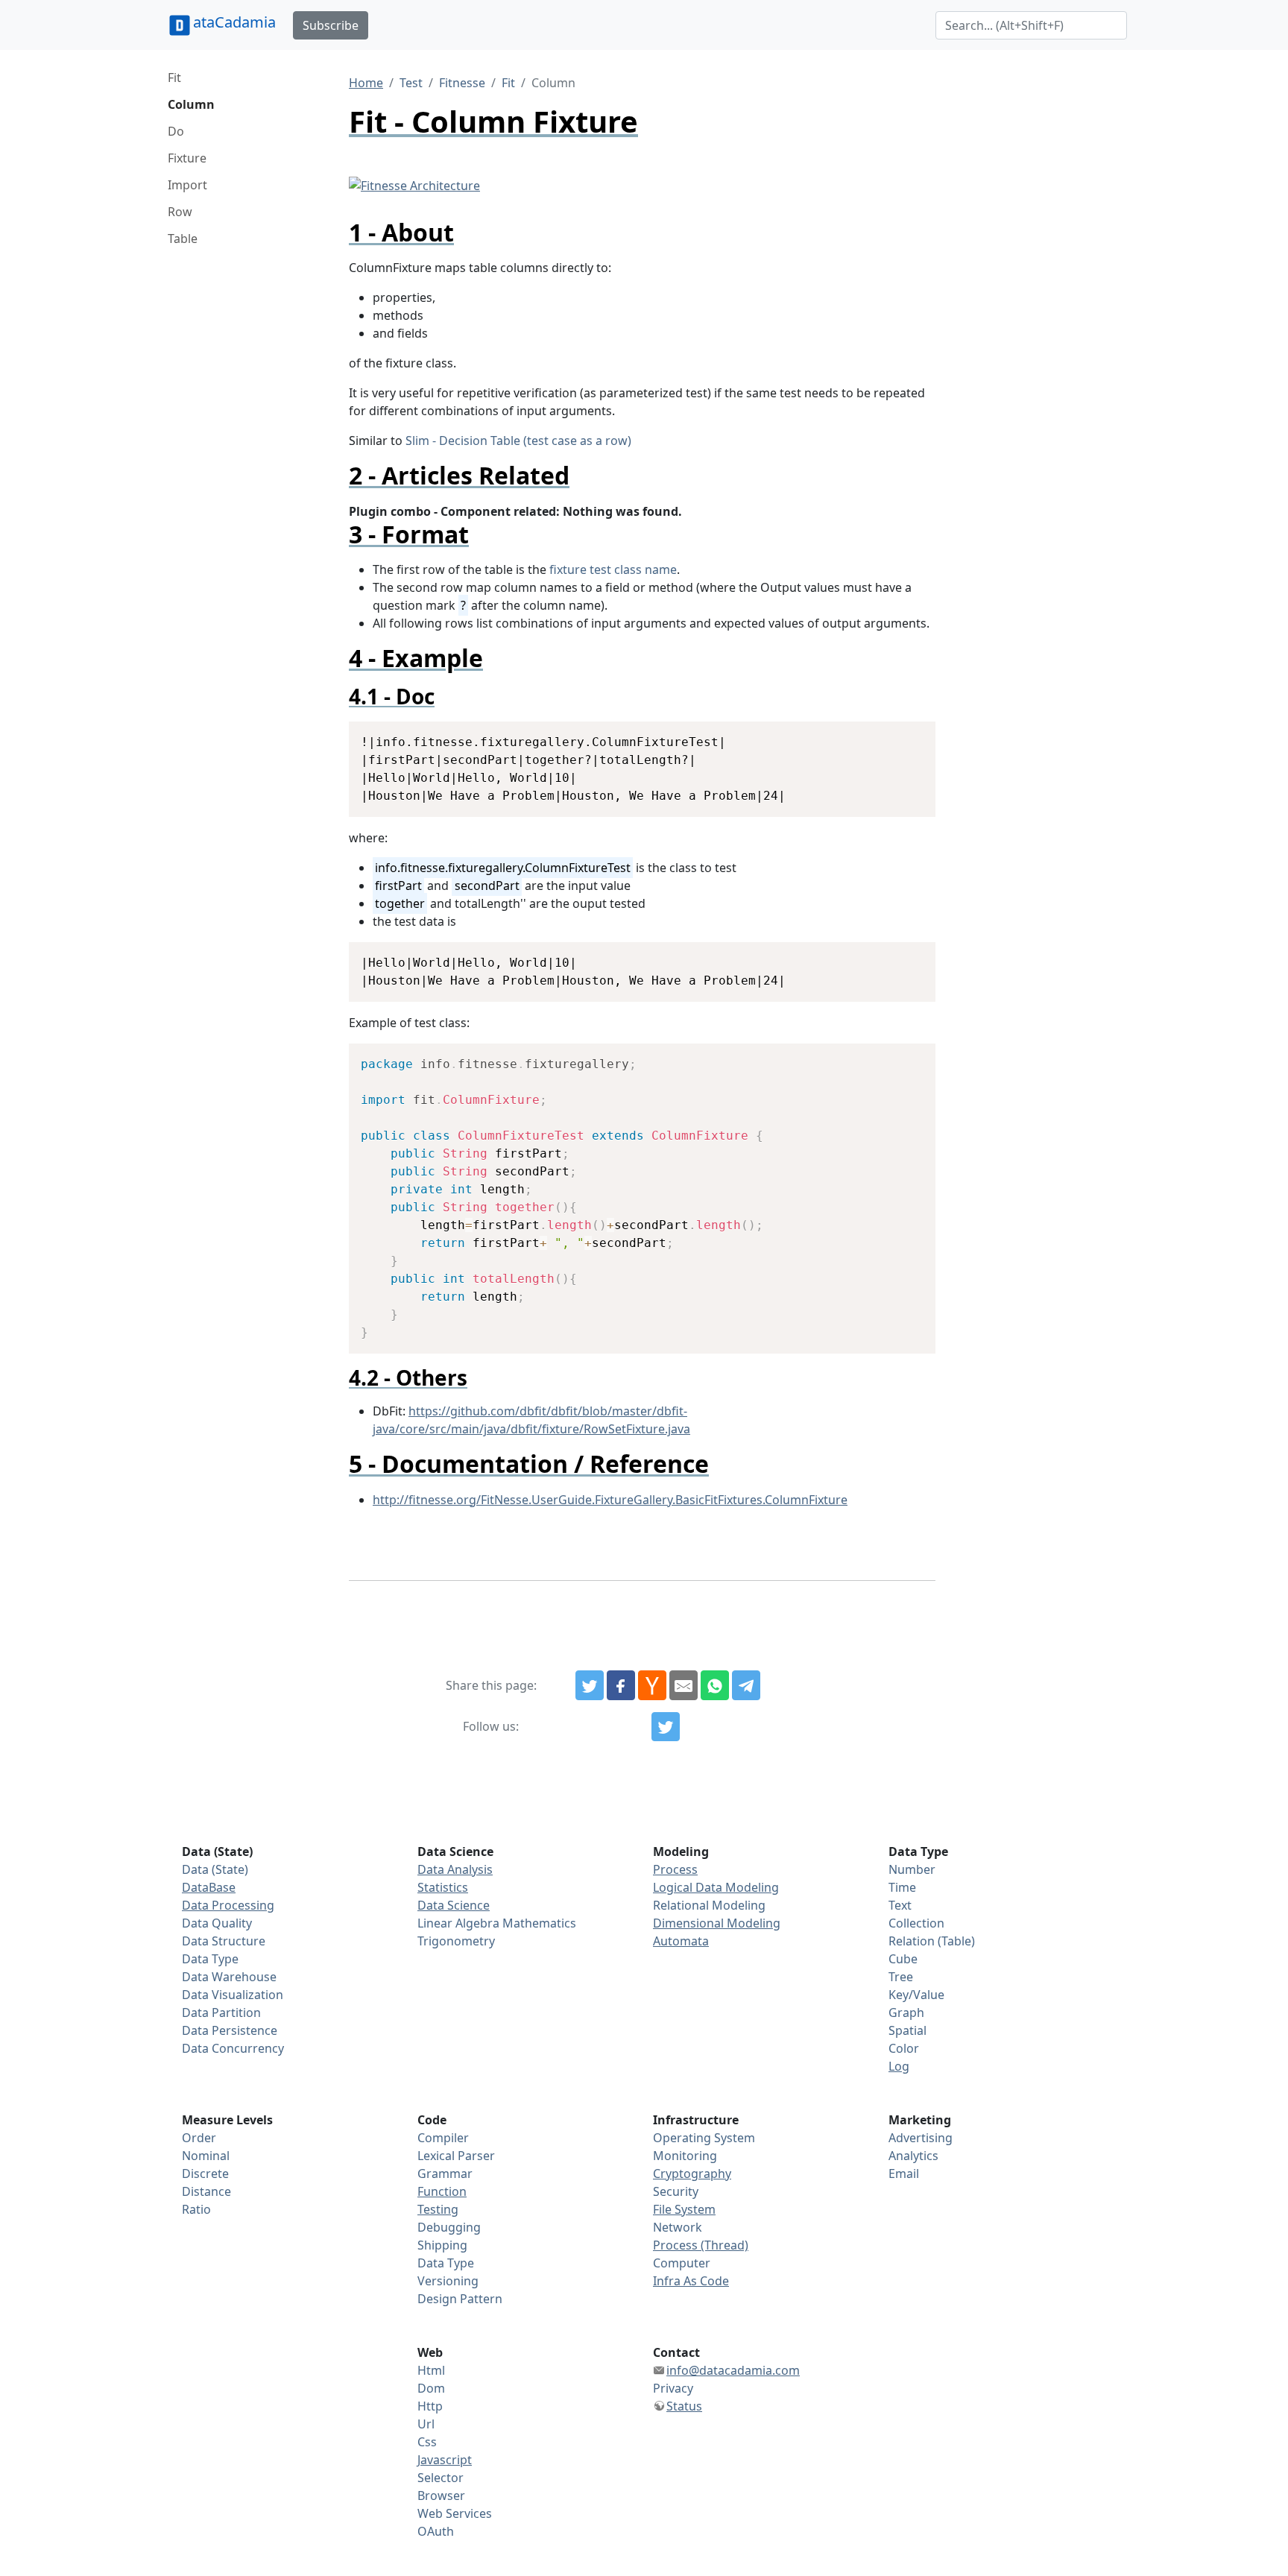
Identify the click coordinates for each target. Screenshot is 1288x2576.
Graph (906, 2012)
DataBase (209, 1887)
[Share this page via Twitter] (590, 1685)
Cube (903, 1959)
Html (431, 2370)
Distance (206, 2191)
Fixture (187, 158)
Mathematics (539, 1923)
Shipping (442, 2245)
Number (912, 1869)
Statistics (443, 1887)
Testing (438, 2209)
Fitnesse (462, 83)
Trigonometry (456, 1941)
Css (427, 2442)
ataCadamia (234, 22)
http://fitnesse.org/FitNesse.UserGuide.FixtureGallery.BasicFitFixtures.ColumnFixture (610, 1500)
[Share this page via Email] (684, 1685)
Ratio (196, 2209)
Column (191, 104)
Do (176, 131)
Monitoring (685, 2156)
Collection (916, 1923)
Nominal (206, 2156)
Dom (431, 2388)
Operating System (704, 2138)
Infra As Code (691, 2281)
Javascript (445, 2460)
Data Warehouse (229, 1977)
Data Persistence (230, 2030)
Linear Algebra (458, 1923)
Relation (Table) (932, 1941)
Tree (901, 1977)
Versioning (448, 2281)
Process (675, 1869)
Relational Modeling (709, 1905)
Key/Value (916, 1995)
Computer (682, 2263)
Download (906, 735)
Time (902, 1887)
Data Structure (224, 1941)
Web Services (455, 2513)
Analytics (913, 2156)
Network (678, 2227)
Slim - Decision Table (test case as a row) (518, 441)
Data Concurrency (233, 2048)
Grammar (445, 2173)
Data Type (210, 1959)
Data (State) (215, 1869)
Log (899, 2066)
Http (430, 2406)
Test (411, 83)
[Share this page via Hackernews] (652, 1685)
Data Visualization (233, 1995)
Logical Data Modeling (716, 1887)
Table (183, 239)
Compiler (443, 2138)
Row (180, 212)
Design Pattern (460, 2299)
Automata (681, 1941)
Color (904, 2048)
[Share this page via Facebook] (621, 1685)
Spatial (907, 2030)
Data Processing (228, 1905)
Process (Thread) (701, 2245)
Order (199, 2138)
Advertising (921, 2138)
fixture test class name (613, 569)
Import (187, 185)
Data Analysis (455, 1869)
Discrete (205, 2173)
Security (676, 2191)
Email (904, 2173)
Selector (441, 2478)
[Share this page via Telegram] (746, 1685)
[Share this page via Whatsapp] (715, 1685)
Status (684, 2406)
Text (900, 1905)
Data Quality (217, 1923)
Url (426, 2424)
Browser (441, 2495)
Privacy (673, 2388)
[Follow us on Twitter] (666, 1727)
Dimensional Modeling (717, 1923)
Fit (174, 78)
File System (684, 2209)
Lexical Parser (456, 2156)
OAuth (436, 2531)
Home (366, 83)
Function (442, 2191)
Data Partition (221, 2012)
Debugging (449, 2227)
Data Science (454, 1905)
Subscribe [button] (331, 25)
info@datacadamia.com (733, 2370)
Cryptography (692, 2173)
